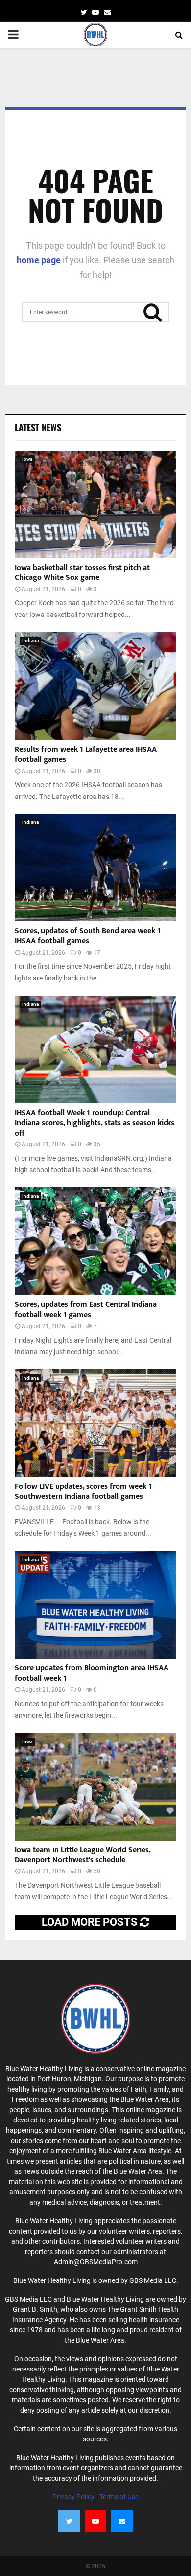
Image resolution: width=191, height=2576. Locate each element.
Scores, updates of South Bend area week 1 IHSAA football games (88, 936)
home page (39, 260)
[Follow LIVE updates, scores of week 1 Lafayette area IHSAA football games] (95, 686)
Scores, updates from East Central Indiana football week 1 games (86, 1310)
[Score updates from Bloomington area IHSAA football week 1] (95, 1605)
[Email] (122, 2521)
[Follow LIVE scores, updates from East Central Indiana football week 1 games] (95, 1241)
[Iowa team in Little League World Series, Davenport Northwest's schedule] (95, 1787)
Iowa (27, 459)
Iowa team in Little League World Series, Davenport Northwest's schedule (83, 1855)
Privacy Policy (73, 2497)
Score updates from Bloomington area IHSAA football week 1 (92, 1673)
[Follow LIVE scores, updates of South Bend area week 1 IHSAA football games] (95, 867)
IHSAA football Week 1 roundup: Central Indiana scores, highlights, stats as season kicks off (95, 1123)
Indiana (30, 641)
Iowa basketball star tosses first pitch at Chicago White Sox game (82, 573)
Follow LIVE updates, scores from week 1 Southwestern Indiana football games (83, 1492)
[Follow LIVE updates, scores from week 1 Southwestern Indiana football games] (95, 1423)
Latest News (38, 427)
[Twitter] (69, 2521)
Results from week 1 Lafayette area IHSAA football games (86, 754)
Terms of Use (119, 2497)
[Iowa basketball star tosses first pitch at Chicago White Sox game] (95, 504)
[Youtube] (95, 2521)
